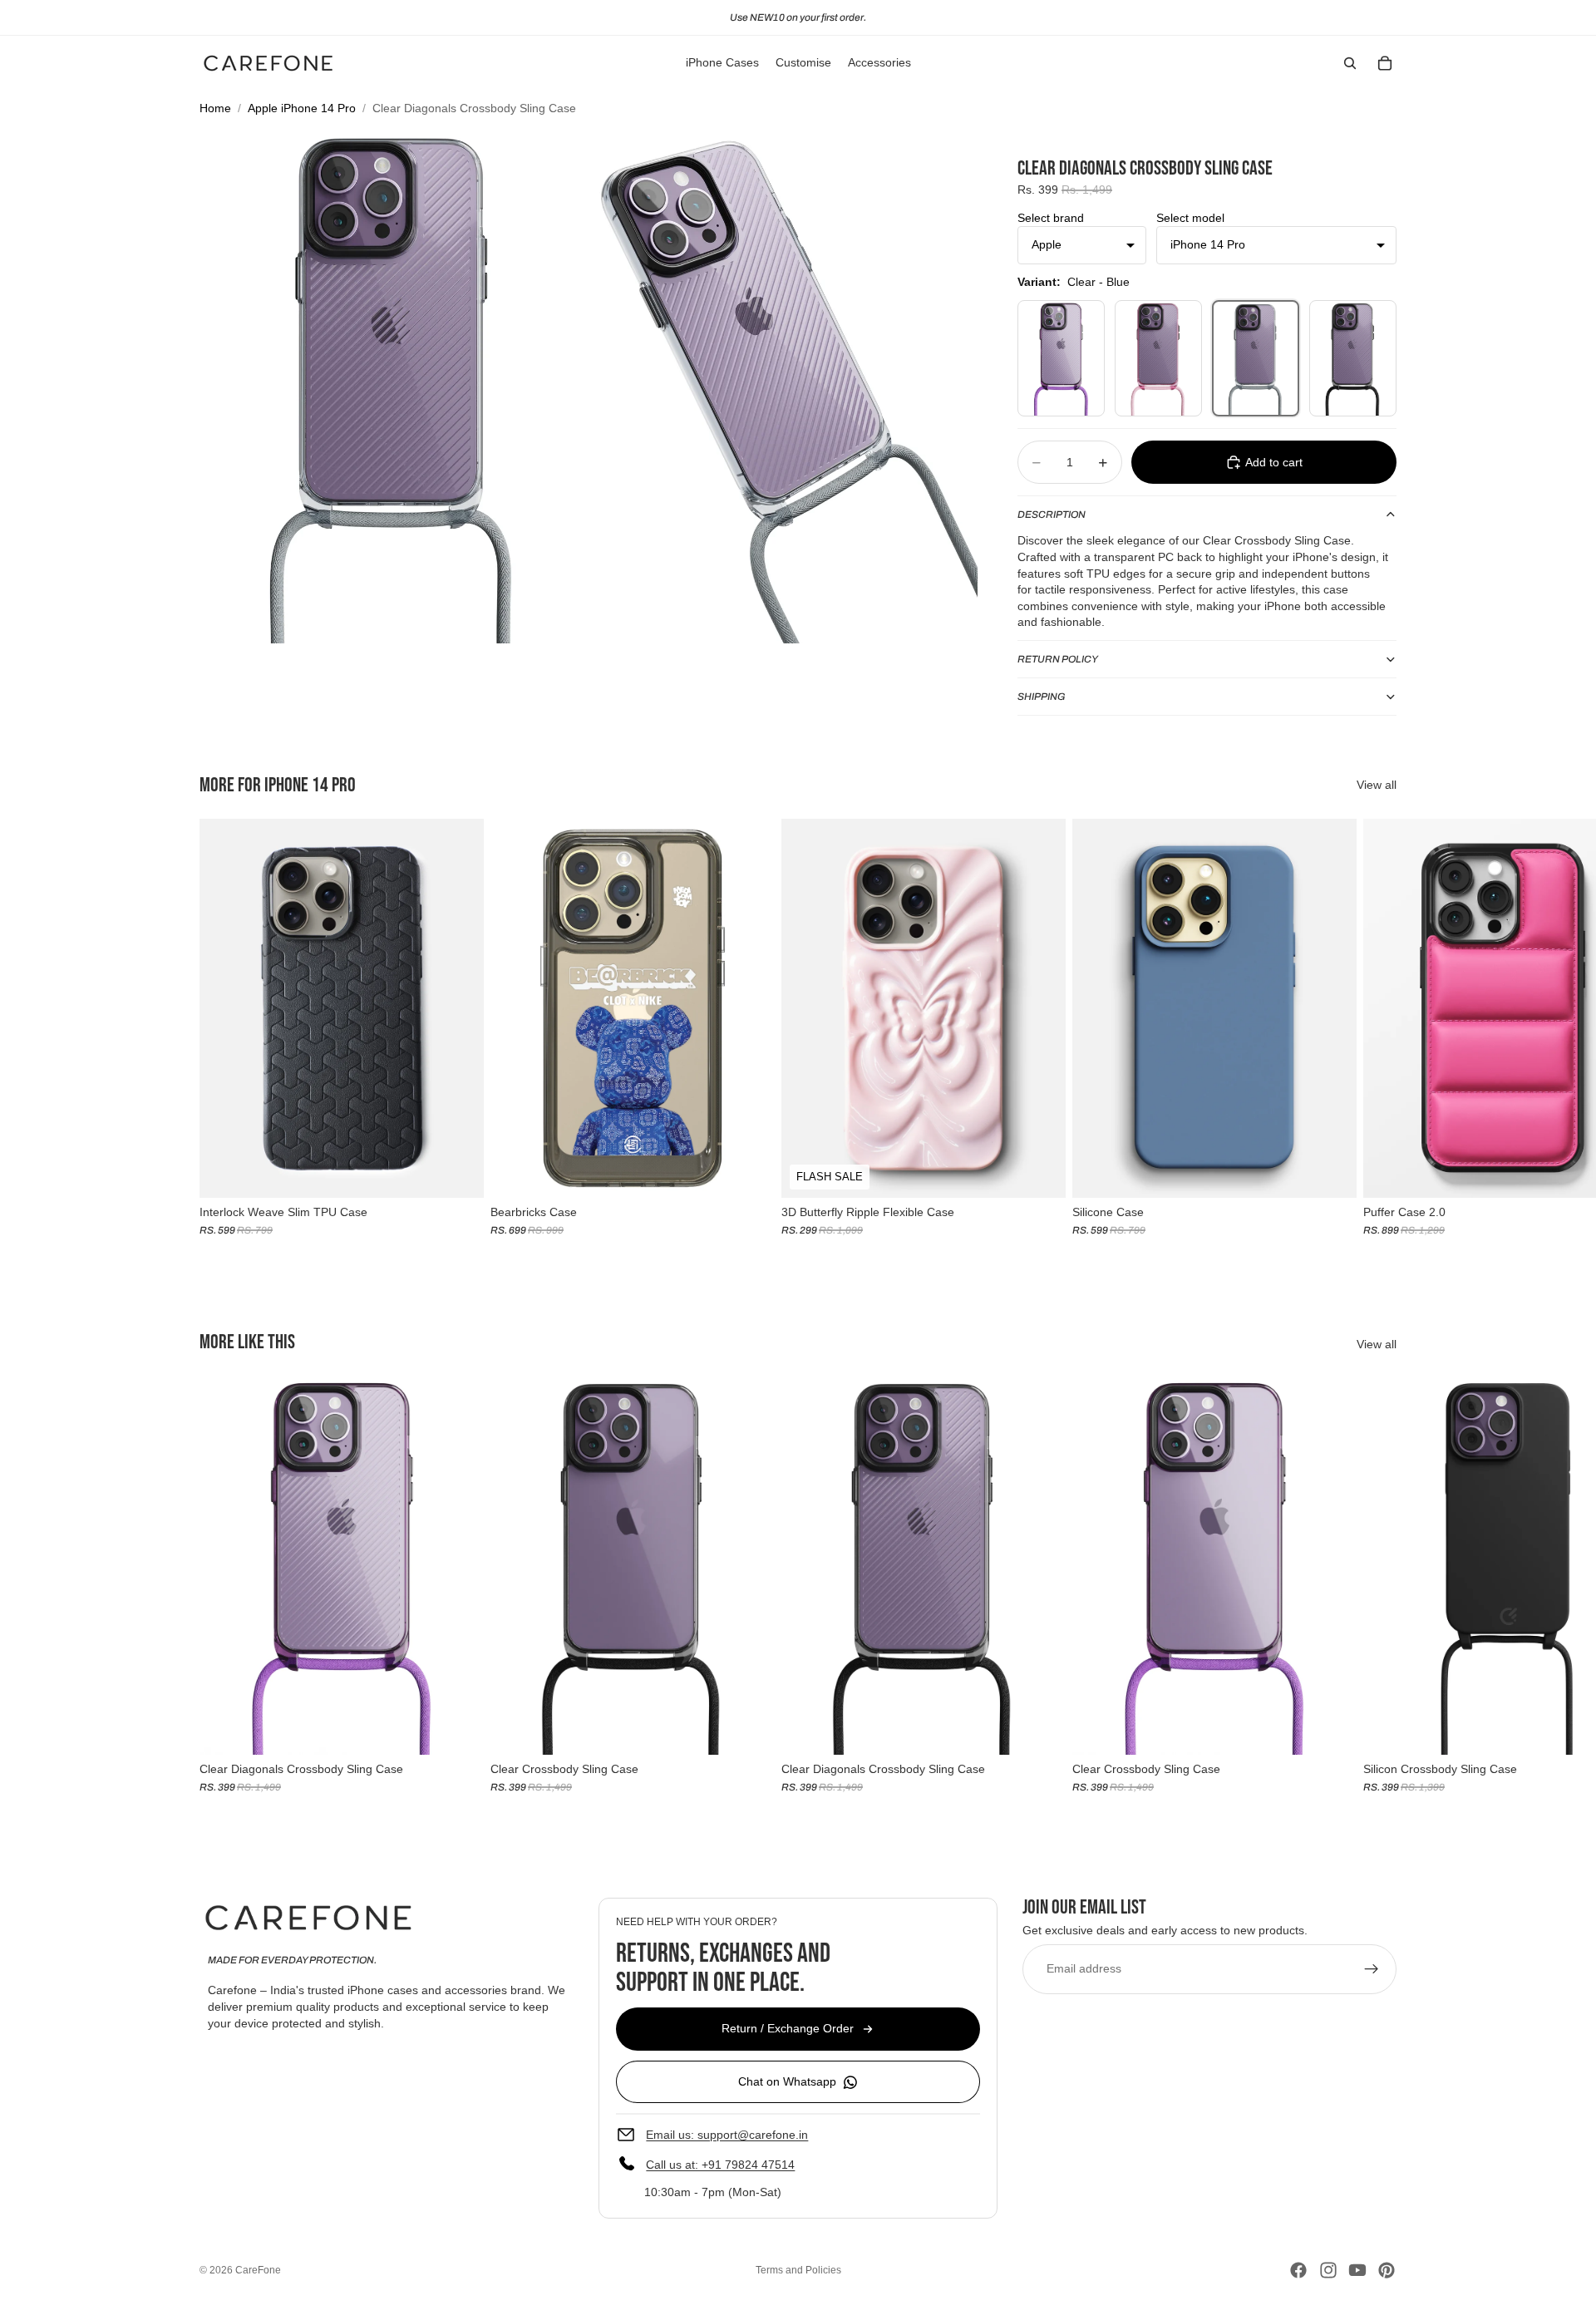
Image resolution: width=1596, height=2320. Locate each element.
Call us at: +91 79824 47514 (720, 2165)
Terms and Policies (798, 2270)
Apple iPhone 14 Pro (302, 108)
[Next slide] (1378, 1036)
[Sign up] (1372, 1969)
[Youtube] (1357, 2270)
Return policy (1058, 659)
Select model (1190, 218)
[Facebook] (1298, 2270)
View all (1377, 785)
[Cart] (1385, 63)
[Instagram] (1328, 2270)
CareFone (258, 2270)
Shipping (1042, 697)
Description (1052, 515)
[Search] (1350, 63)
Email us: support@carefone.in (727, 2135)
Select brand (1051, 218)
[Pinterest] (1387, 2270)
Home (215, 108)
